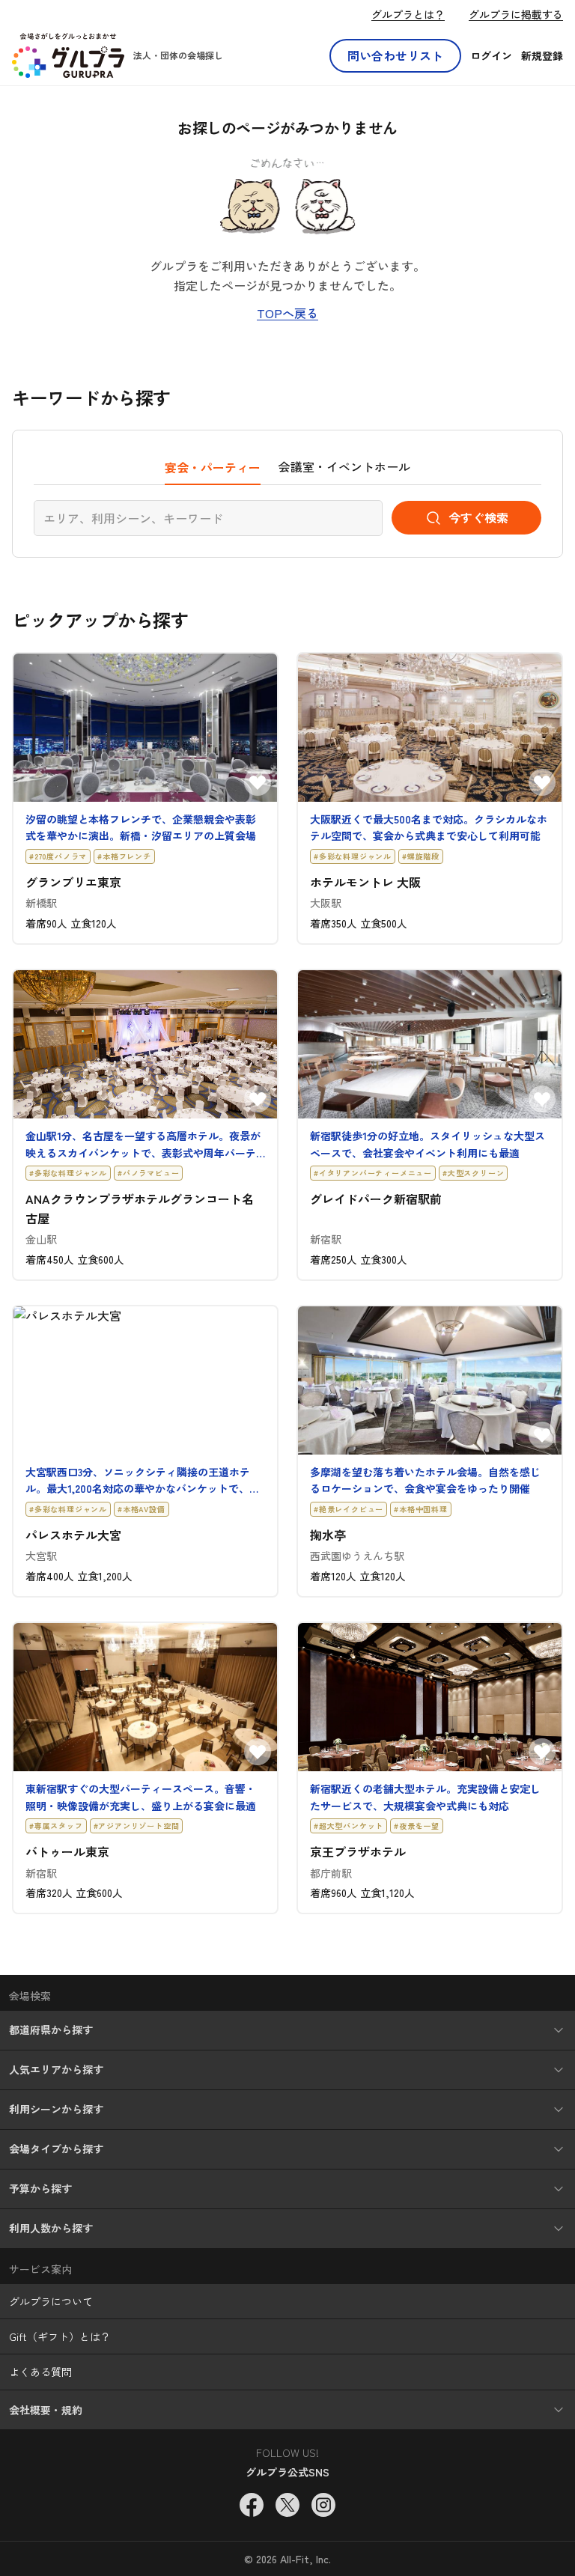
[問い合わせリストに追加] (258, 782)
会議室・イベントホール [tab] (344, 466)
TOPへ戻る (287, 313)
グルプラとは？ (408, 14)
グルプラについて (51, 2301)
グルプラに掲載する (516, 14)
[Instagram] (323, 2505)
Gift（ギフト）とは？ (60, 2336)
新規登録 (542, 55)
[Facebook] (252, 2505)
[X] (287, 2505)
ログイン (491, 55)
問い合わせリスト (395, 55)
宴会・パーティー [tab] (213, 467)
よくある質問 (40, 2372)
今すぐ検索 (478, 517)
